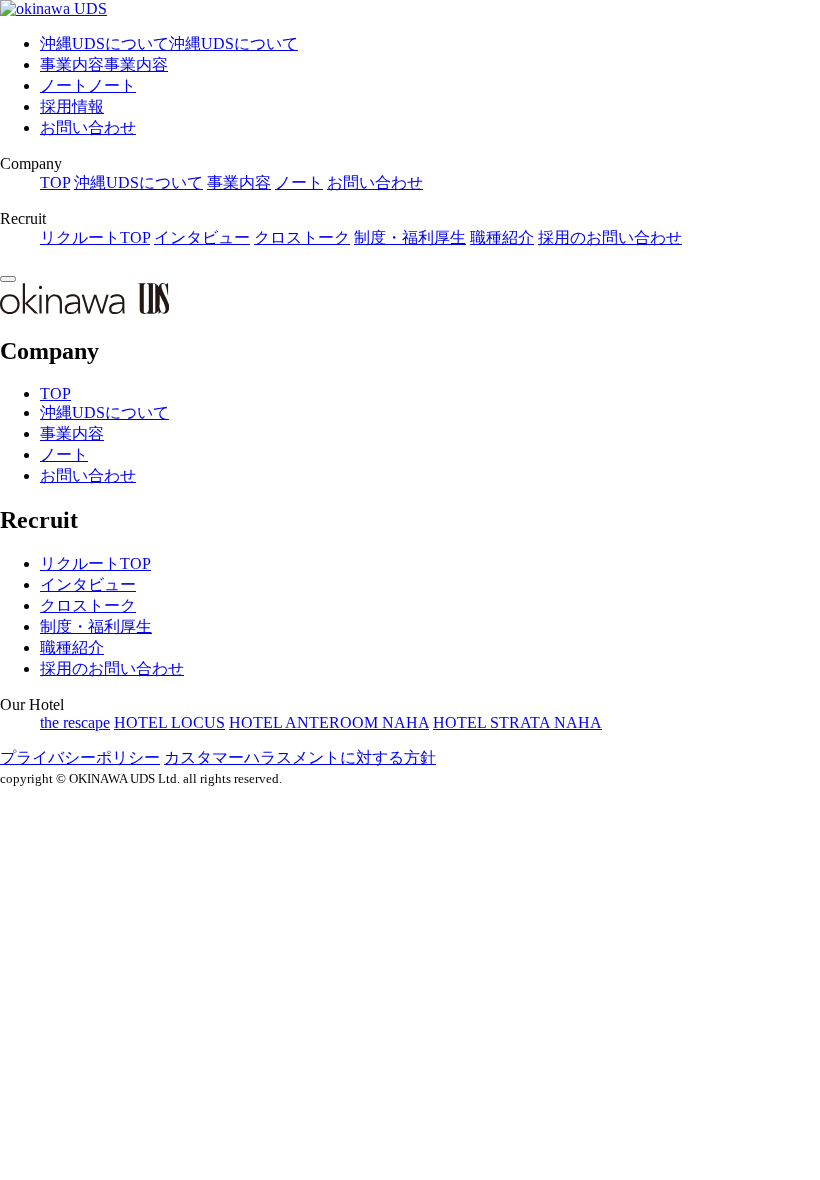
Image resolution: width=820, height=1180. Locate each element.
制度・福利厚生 (410, 237)
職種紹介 (502, 237)
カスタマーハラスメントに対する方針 (300, 757)
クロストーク (302, 237)
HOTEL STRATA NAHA (517, 722)
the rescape (75, 722)
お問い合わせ (88, 127)
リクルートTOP (95, 237)
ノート (299, 182)
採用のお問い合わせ (610, 237)
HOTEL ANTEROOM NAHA (329, 722)
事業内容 (239, 182)
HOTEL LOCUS (169, 722)
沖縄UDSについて (138, 182)
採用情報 (72, 106)
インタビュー (202, 237)
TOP (55, 182)
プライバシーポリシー (80, 757)
